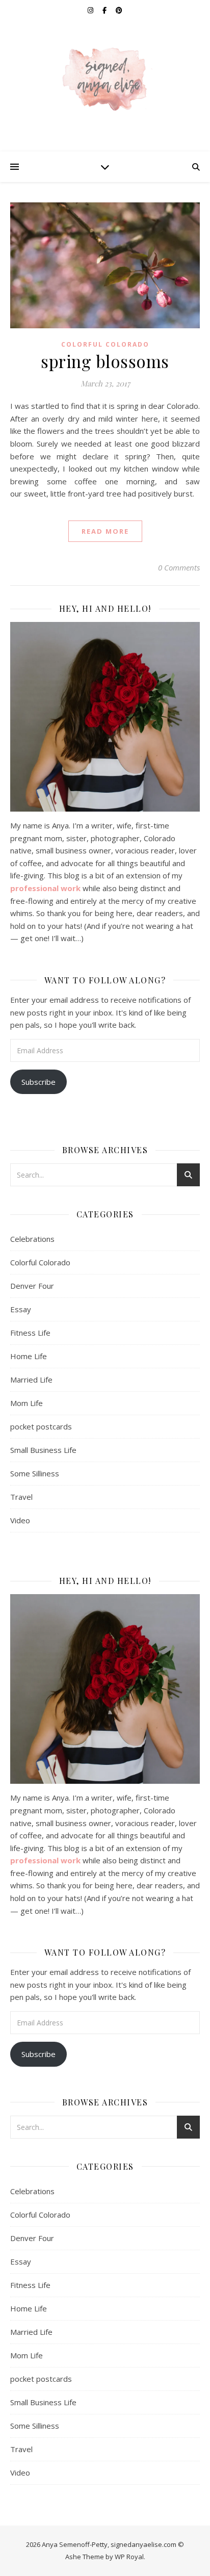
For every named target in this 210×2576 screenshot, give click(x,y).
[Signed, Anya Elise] (105, 80)
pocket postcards (41, 1426)
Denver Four (32, 1286)
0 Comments (179, 567)
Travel (21, 1497)
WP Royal (129, 2557)
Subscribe (38, 1082)
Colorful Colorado (105, 344)
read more (105, 531)
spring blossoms (105, 361)
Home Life (29, 1356)
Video (20, 1520)
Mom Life (27, 1403)
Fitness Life (30, 1333)
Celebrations (32, 1239)
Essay (21, 1309)
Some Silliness (35, 1473)
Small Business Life (43, 1450)
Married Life (31, 1380)
